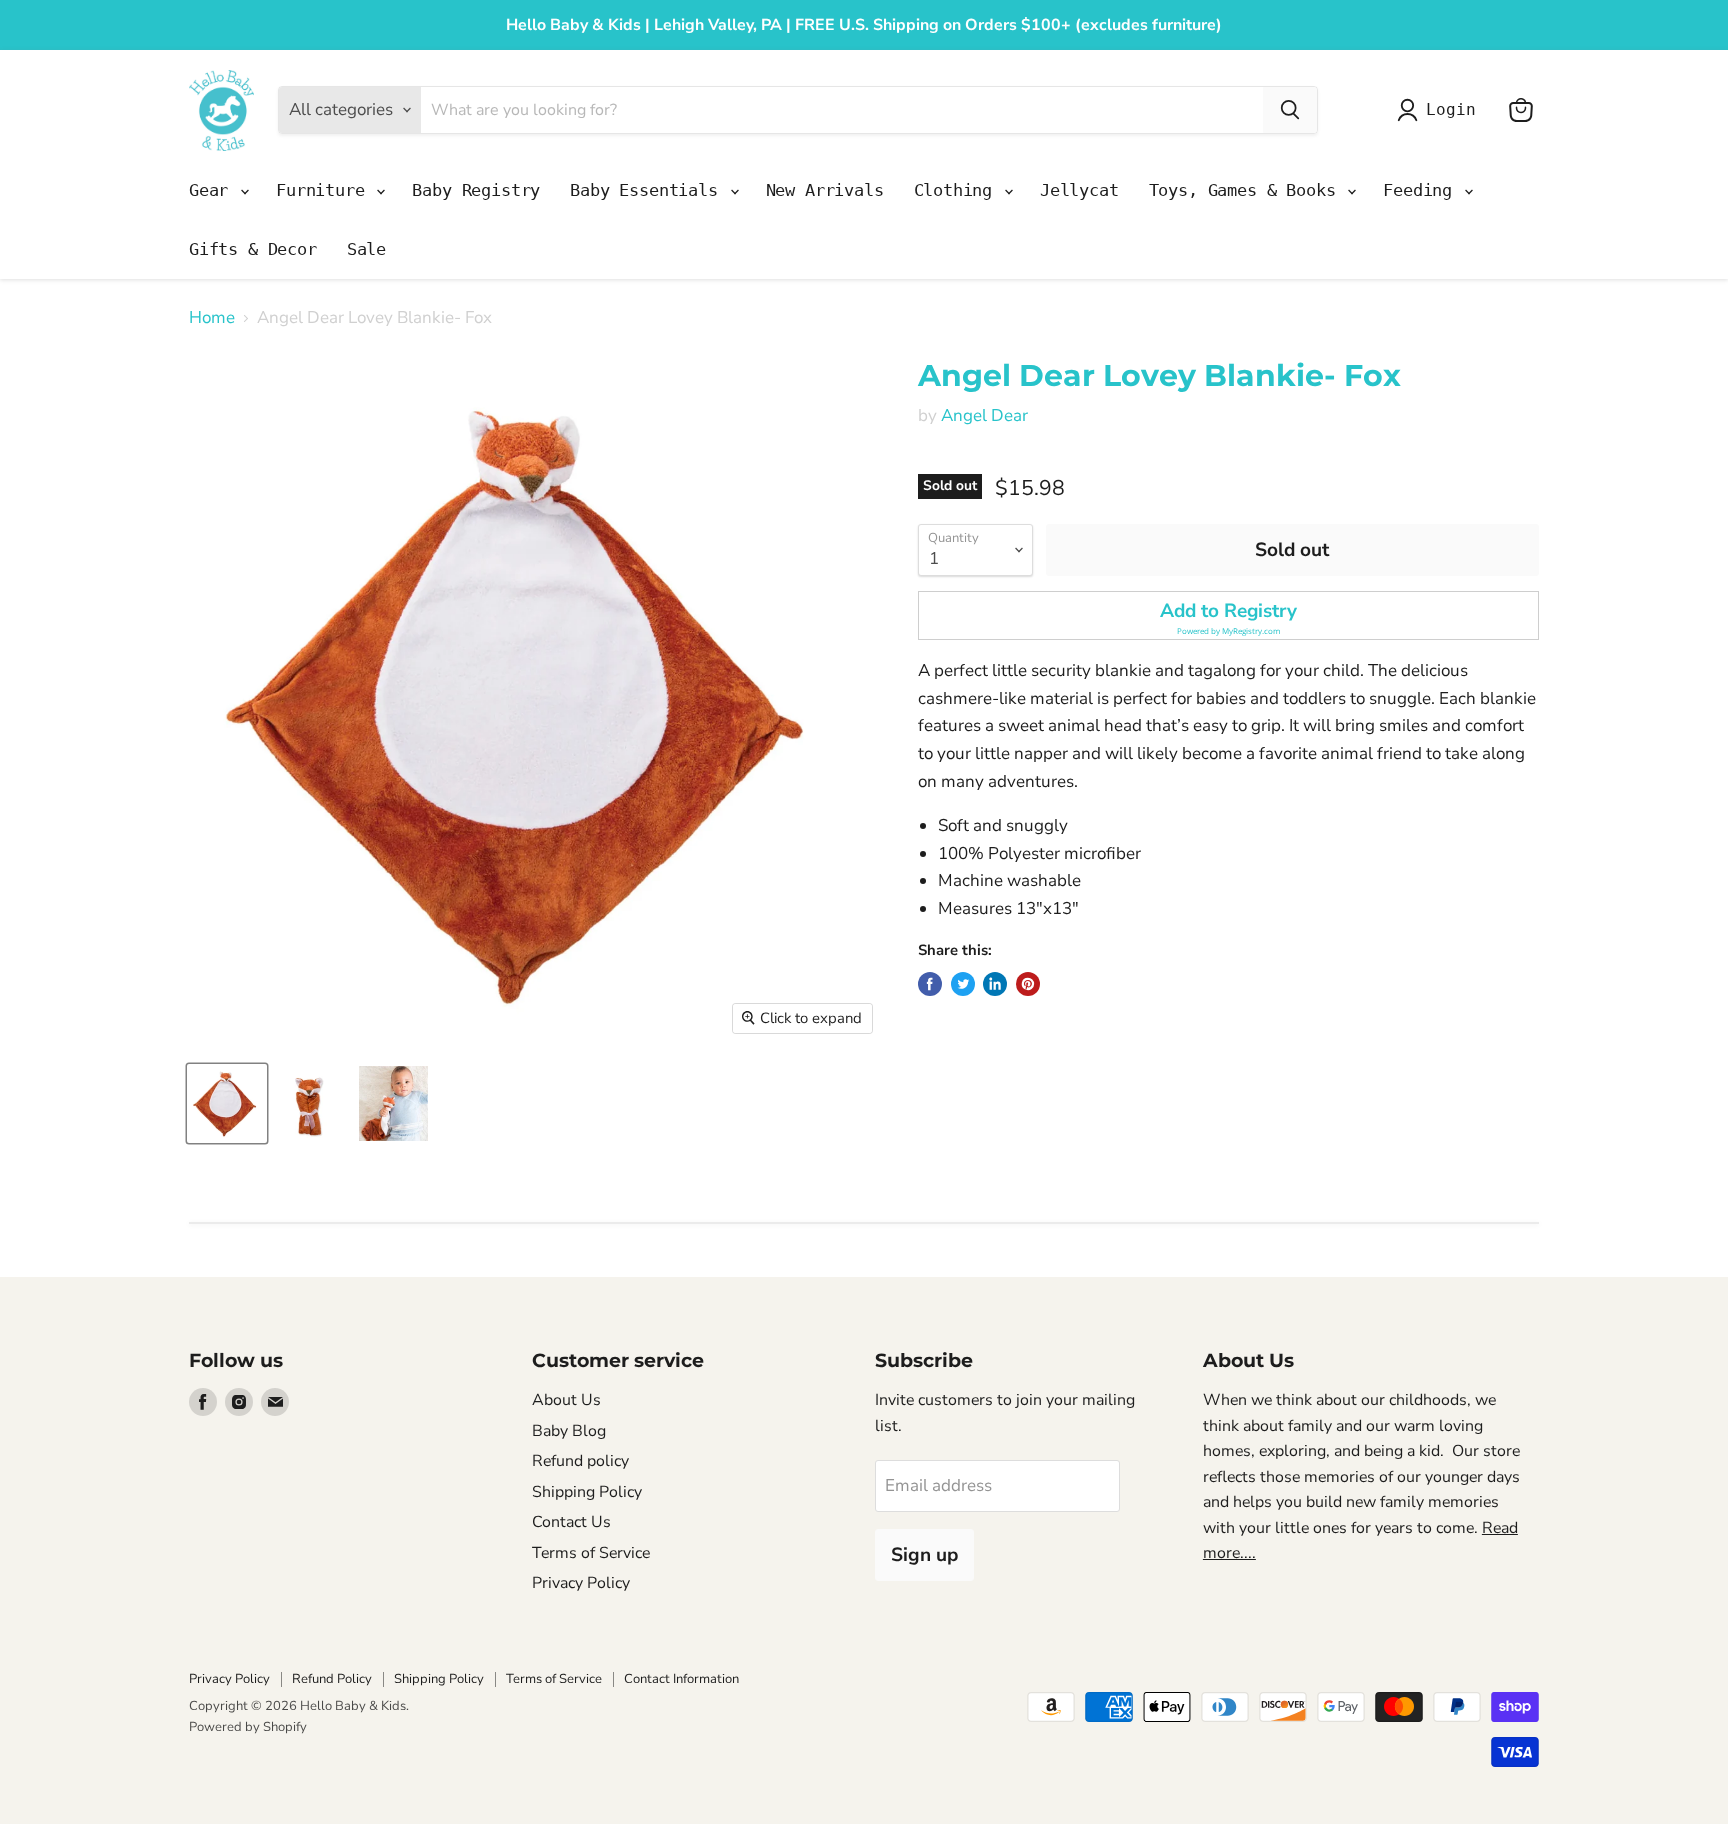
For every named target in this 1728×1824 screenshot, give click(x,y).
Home (212, 318)
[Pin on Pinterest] (1028, 984)
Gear (213, 190)
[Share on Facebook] (930, 984)
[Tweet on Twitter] (963, 984)
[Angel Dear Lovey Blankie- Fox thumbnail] (227, 1103)
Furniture (325, 190)
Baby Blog (569, 1431)
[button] (1228, 615)
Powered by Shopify (248, 1727)
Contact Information (681, 1679)
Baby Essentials (648, 190)
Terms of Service (591, 1553)
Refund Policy (332, 1679)
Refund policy (580, 1461)
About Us (566, 1400)
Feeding (1422, 190)
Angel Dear (984, 415)
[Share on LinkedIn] (995, 984)
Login (1450, 109)
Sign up (924, 1555)
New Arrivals (825, 190)
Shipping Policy (587, 1492)
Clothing (958, 190)
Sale (366, 249)
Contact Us (571, 1522)
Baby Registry (476, 190)
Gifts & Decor (253, 249)
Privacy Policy (581, 1583)
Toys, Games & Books (1247, 190)
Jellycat (1079, 190)
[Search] (1290, 110)
